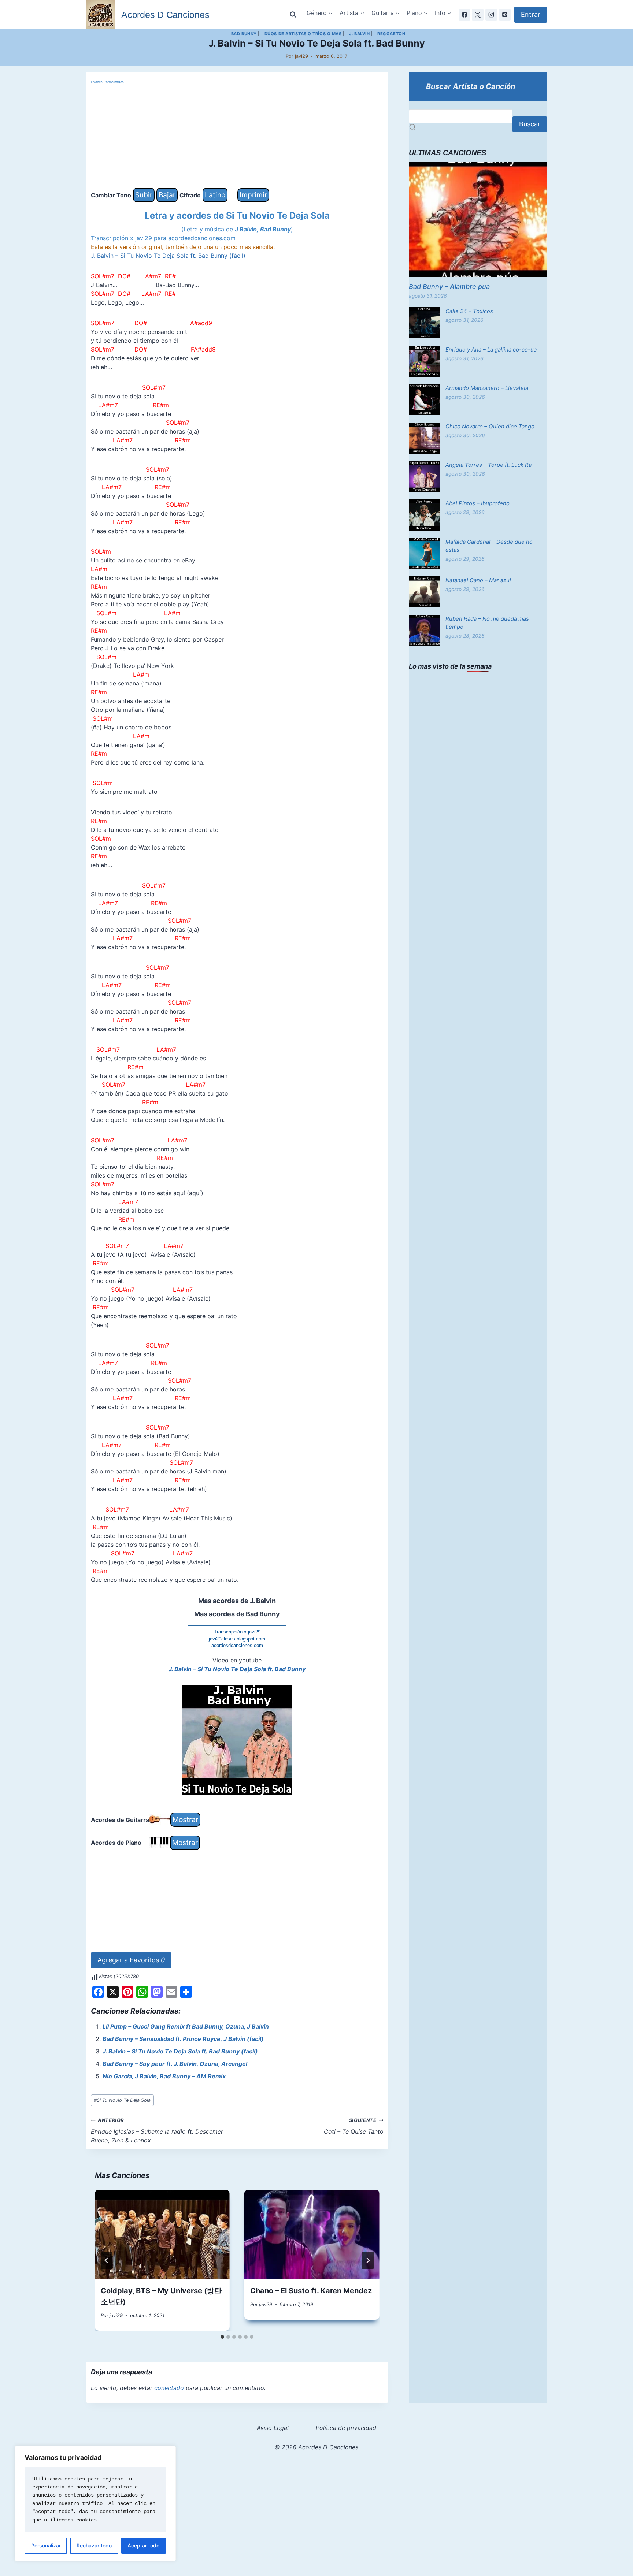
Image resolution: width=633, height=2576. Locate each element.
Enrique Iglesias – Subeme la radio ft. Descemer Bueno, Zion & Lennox (157, 2131)
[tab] (222, 2337)
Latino (215, 195)
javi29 (301, 56)
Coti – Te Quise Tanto (354, 2126)
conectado (169, 2388)
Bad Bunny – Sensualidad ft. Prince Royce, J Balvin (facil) (183, 2039)
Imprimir (253, 195)
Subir (144, 195)
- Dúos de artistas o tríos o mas (301, 34)
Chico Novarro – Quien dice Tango (490, 426)
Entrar (531, 14)
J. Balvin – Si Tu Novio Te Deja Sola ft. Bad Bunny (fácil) (168, 256)
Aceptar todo (143, 2545)
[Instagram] (491, 15)
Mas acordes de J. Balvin (237, 1601)
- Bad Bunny (242, 34)
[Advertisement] (237, 137)
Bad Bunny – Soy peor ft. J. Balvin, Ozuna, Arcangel (175, 2064)
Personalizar (46, 2545)
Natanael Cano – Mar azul (478, 580)
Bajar (167, 195)
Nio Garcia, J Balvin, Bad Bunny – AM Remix (164, 2076)
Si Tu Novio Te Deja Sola (122, 2100)
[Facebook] (464, 15)
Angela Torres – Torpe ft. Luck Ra (488, 465)
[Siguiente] (368, 2260)
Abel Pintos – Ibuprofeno (477, 503)
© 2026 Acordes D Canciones (316, 2447)
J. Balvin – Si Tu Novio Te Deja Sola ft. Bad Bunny (237, 1669)
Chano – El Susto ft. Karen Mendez (311, 2291)
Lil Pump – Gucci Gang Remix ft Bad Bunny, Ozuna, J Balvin (186, 2026)
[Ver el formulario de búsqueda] (293, 15)
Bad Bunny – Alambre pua (449, 287)
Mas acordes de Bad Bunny (237, 1614)
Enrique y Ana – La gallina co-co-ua (491, 350)
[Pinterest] (505, 15)
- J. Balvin (358, 34)
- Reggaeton (390, 34)
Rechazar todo (94, 2545)
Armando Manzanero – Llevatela (487, 388)
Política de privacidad (346, 2428)
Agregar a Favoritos (131, 1960)
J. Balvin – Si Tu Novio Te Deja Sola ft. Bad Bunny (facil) (180, 2051)
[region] (95, 2503)
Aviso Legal (273, 2428)
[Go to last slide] (107, 2260)
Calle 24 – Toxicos (469, 311)
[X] (478, 15)
